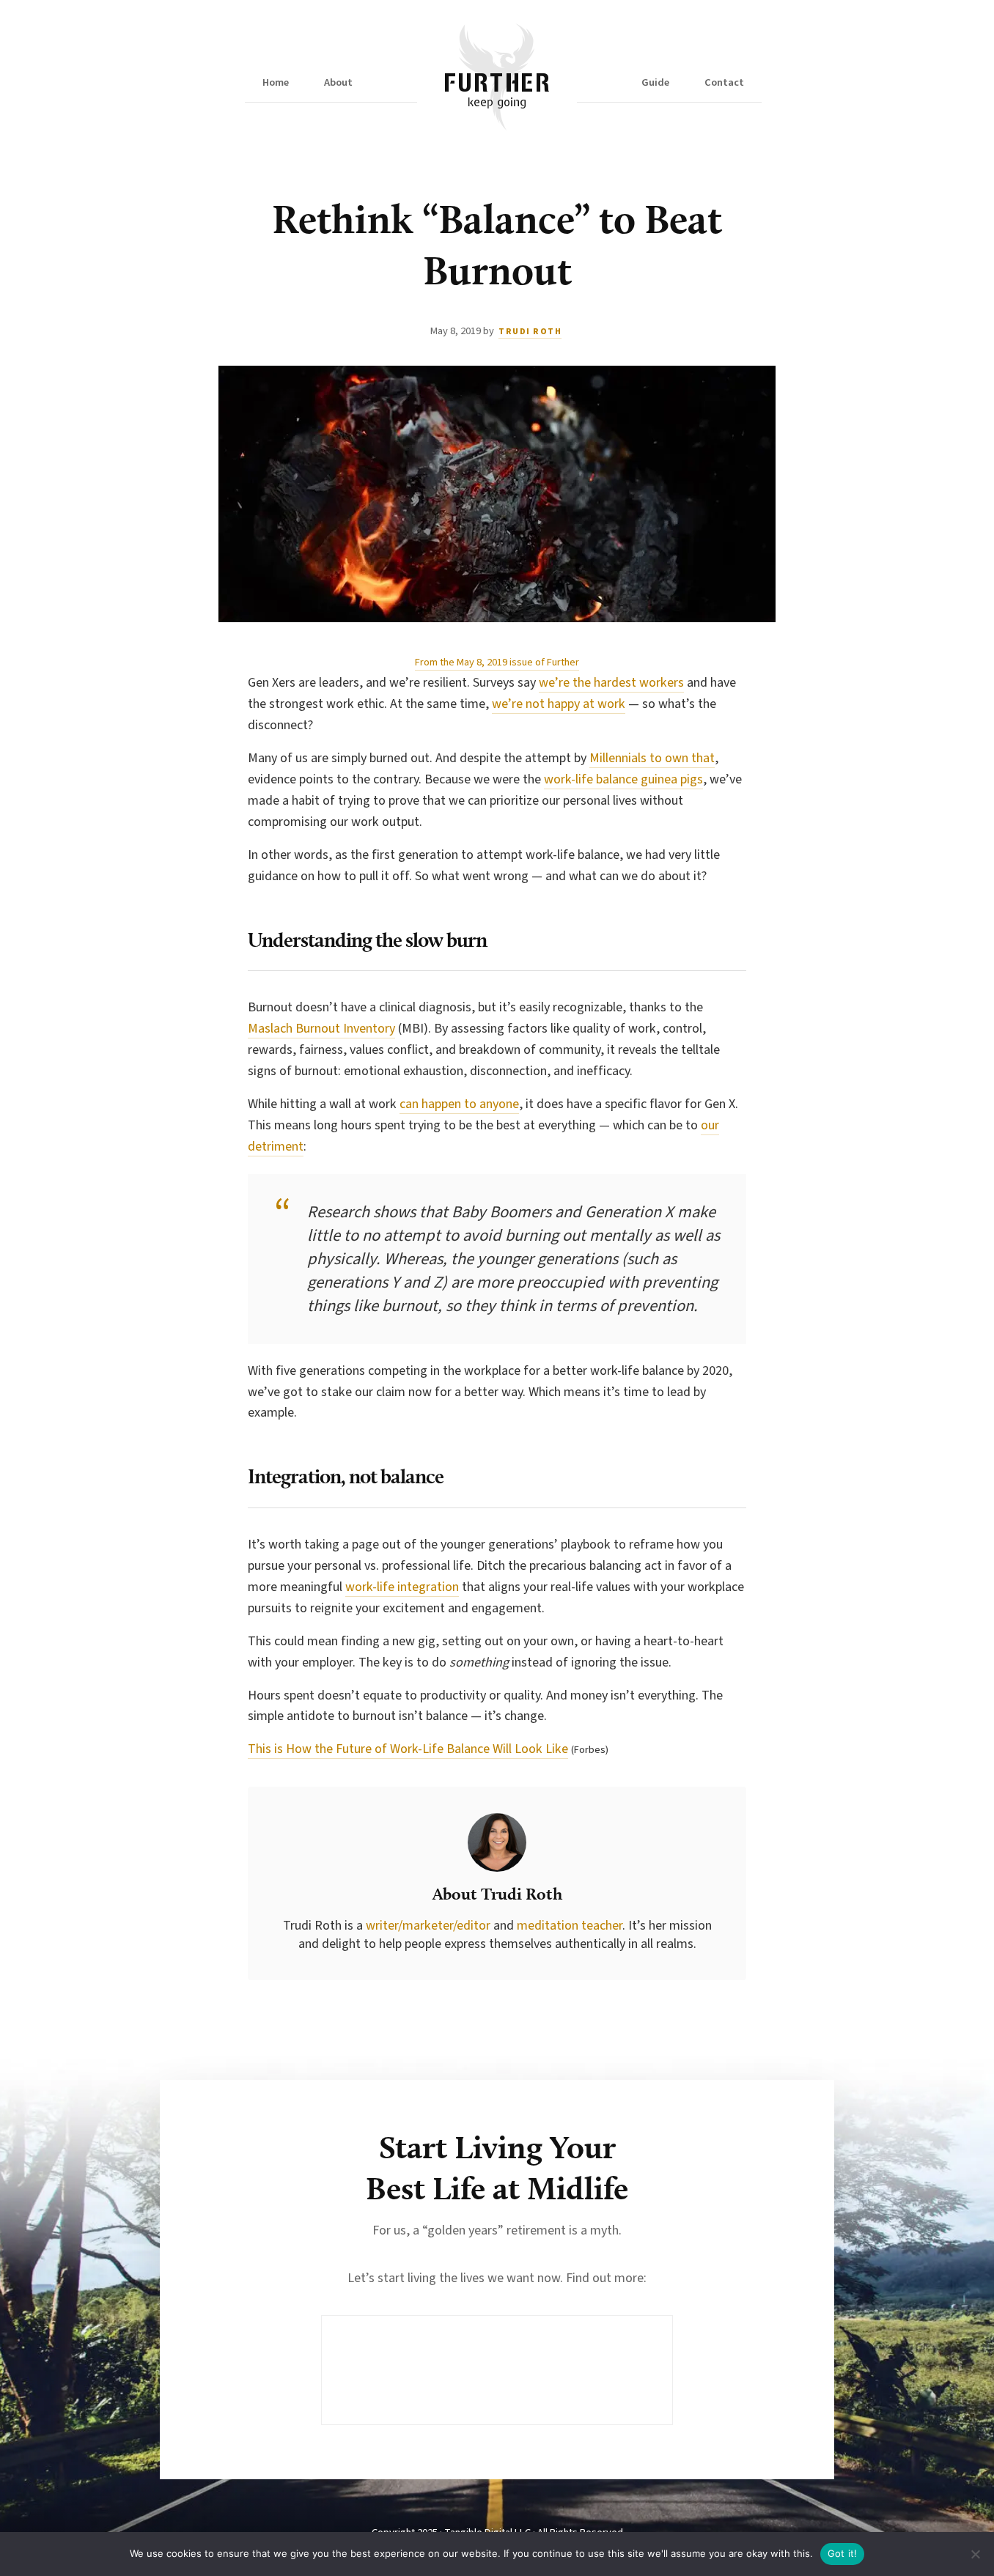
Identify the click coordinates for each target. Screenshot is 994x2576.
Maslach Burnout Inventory (321, 1029)
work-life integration (402, 1587)
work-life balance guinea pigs (623, 779)
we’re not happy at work (559, 704)
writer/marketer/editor (430, 1926)
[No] (976, 2554)
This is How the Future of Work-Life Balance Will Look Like (408, 1749)
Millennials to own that (652, 758)
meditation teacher (570, 1926)
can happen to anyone (459, 1104)
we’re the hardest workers (611, 683)
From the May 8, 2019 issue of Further (497, 662)
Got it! (843, 2553)
